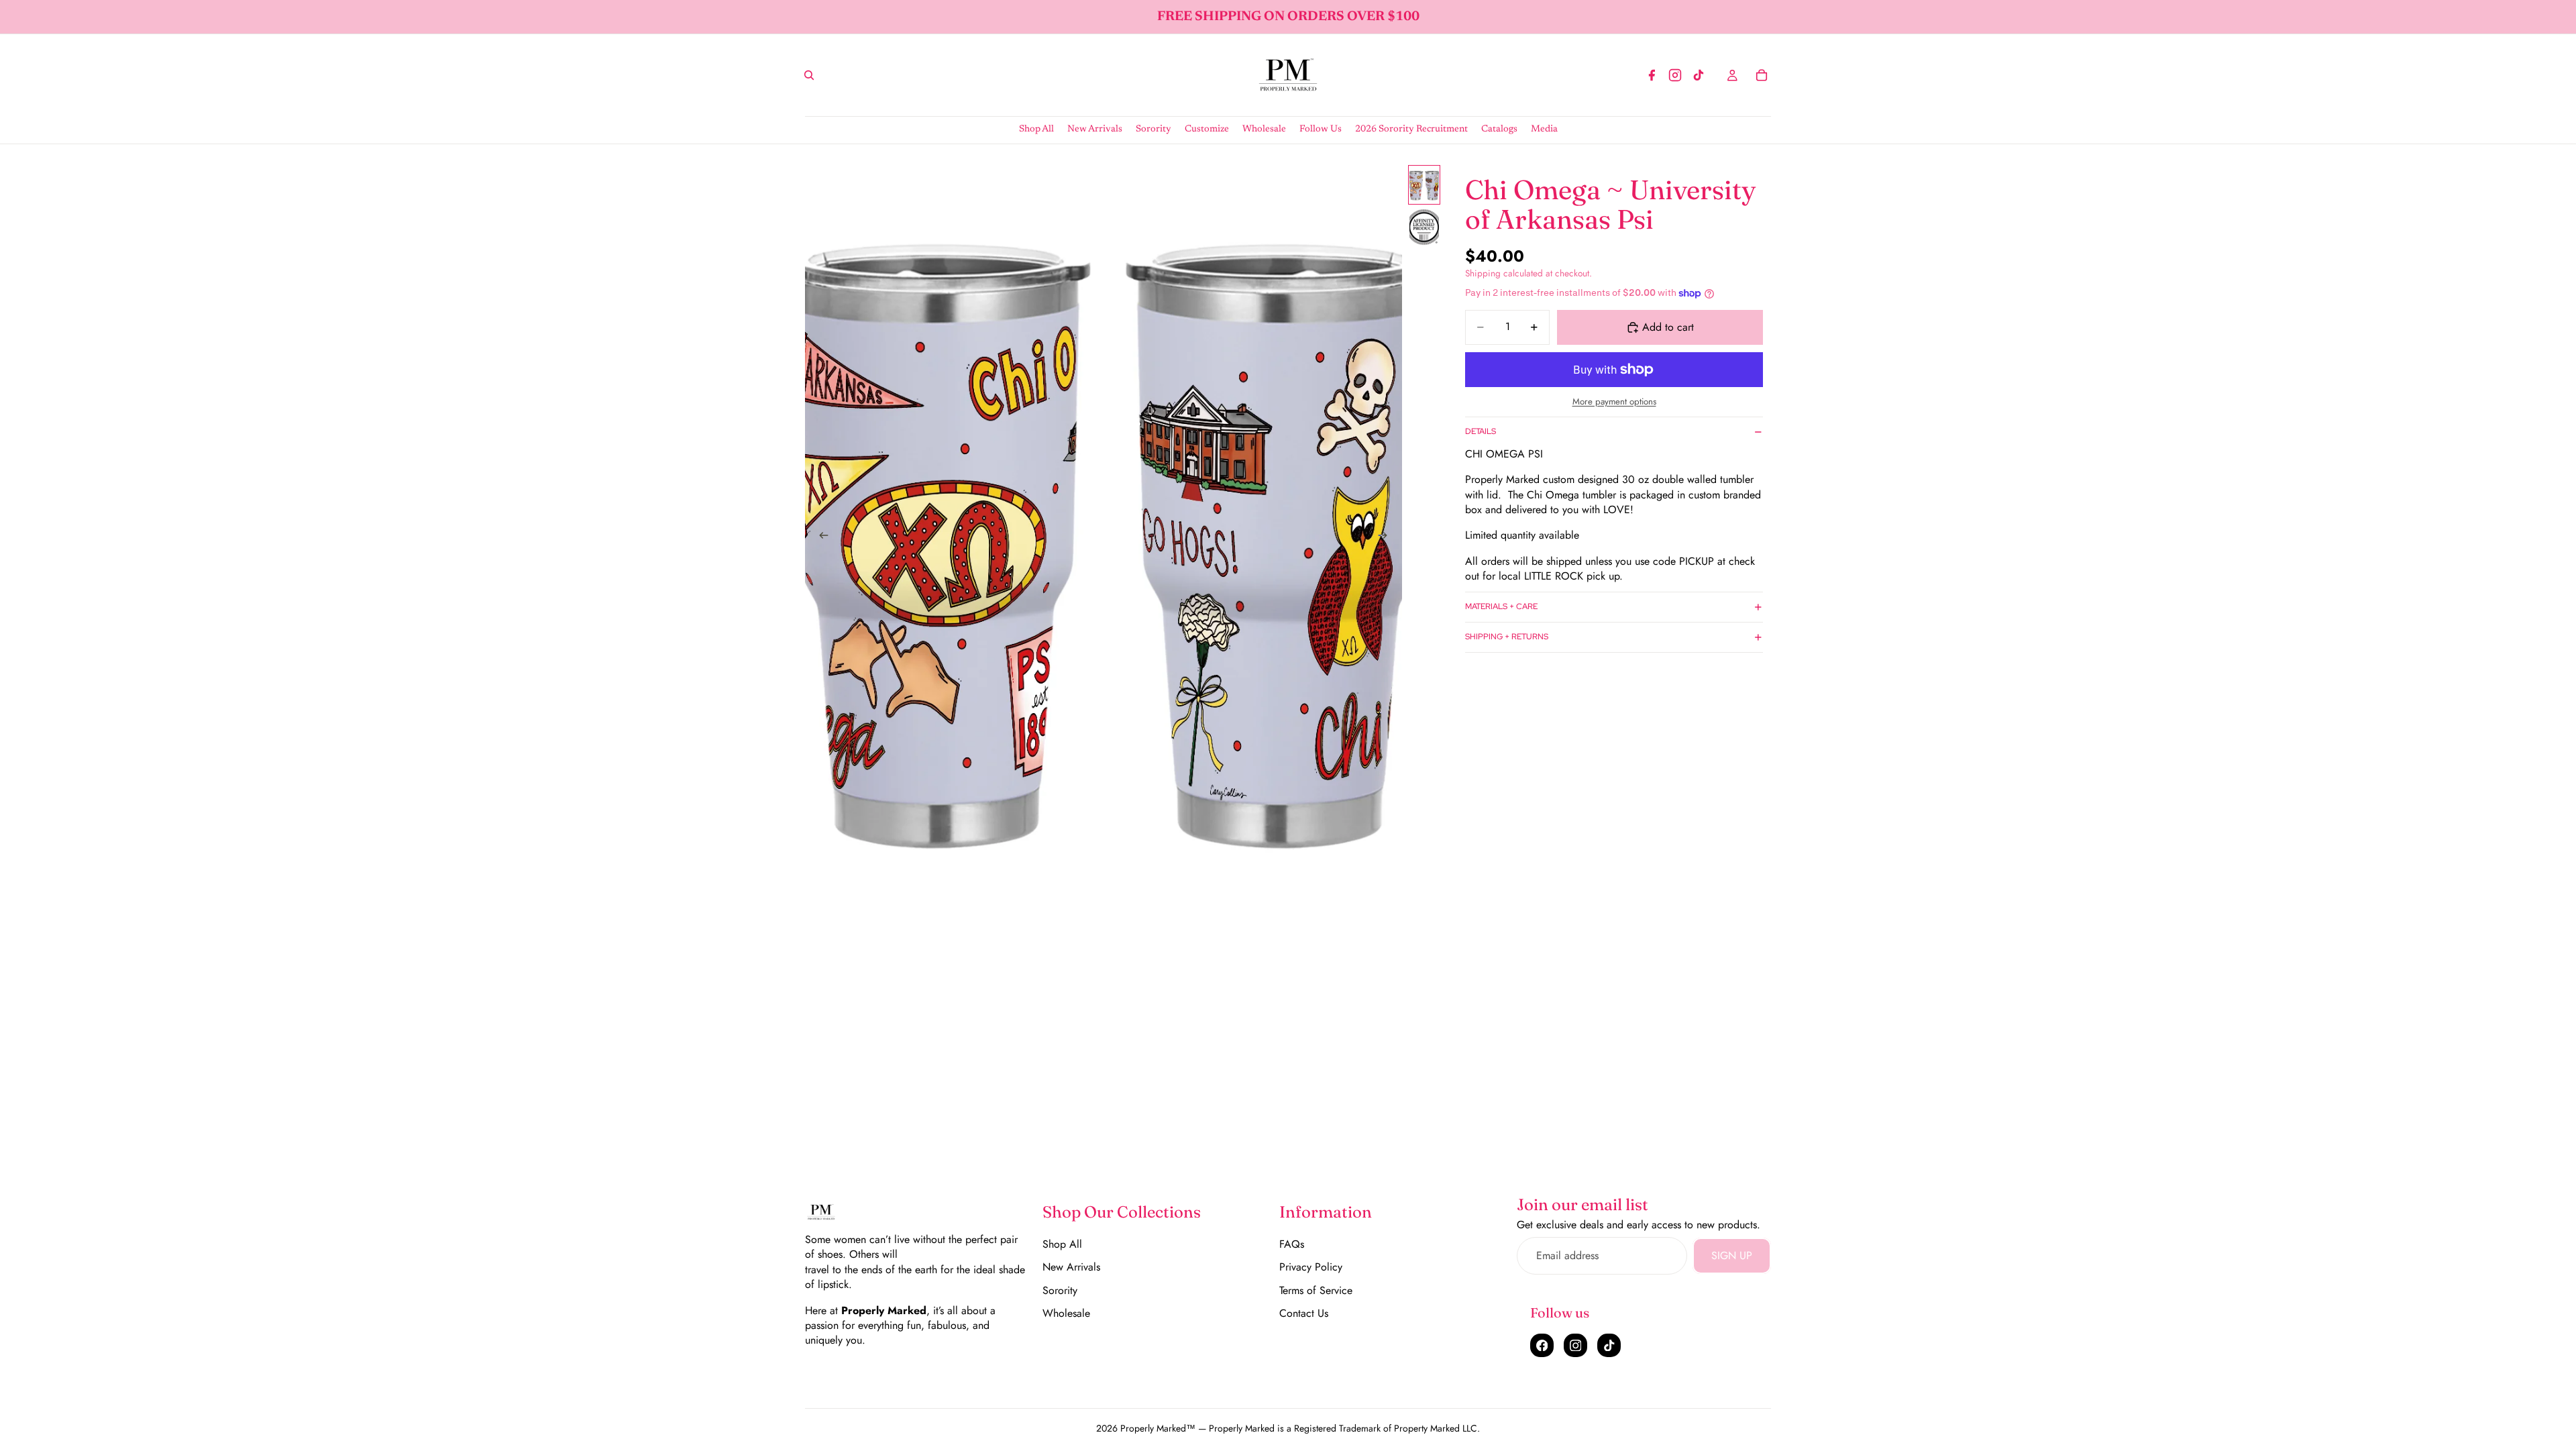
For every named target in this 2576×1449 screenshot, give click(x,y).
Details (1481, 431)
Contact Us (1304, 1313)
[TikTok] (1699, 75)
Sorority (1060, 1290)
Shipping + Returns (1507, 637)
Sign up (1732, 1255)
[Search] (809, 75)
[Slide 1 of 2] (1424, 185)
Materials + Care (1501, 606)
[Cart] (1762, 75)
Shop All (1062, 1244)
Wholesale (1066, 1313)
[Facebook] (1652, 75)
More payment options (1614, 402)
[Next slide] (1387, 537)
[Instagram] (1675, 75)
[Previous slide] (820, 537)
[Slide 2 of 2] (1424, 227)
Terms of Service (1316, 1290)
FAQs (1292, 1244)
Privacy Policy (1311, 1267)
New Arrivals (1071, 1267)
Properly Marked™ (1158, 1428)
